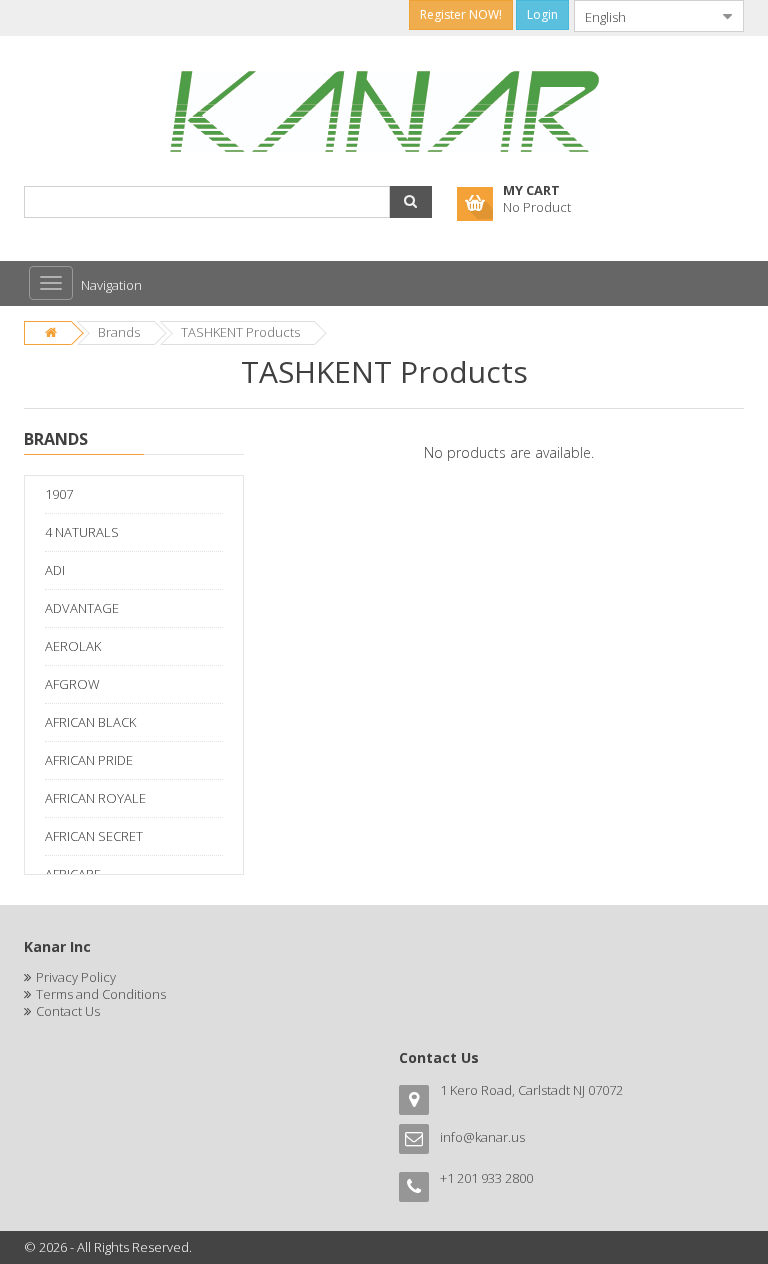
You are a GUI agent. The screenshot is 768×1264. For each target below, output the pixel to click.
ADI (55, 570)
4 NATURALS (82, 532)
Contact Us (68, 1011)
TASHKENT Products (240, 332)
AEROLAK (73, 646)
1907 (59, 494)
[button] (411, 202)
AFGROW (72, 684)
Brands (119, 332)
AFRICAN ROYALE (95, 798)
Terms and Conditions (101, 994)
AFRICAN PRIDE (89, 760)
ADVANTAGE (82, 608)
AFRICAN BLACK (90, 722)
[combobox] (643, 16)
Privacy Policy (76, 977)
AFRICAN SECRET (94, 836)
